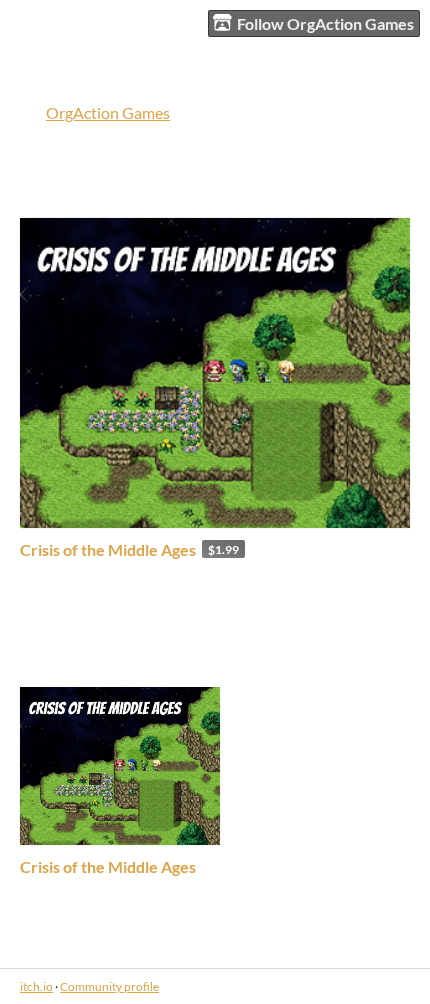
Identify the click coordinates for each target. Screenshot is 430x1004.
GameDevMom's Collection (148, 654)
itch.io (36, 986)
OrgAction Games (108, 112)
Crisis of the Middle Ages (108, 549)
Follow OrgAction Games (325, 23)
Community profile (109, 986)
